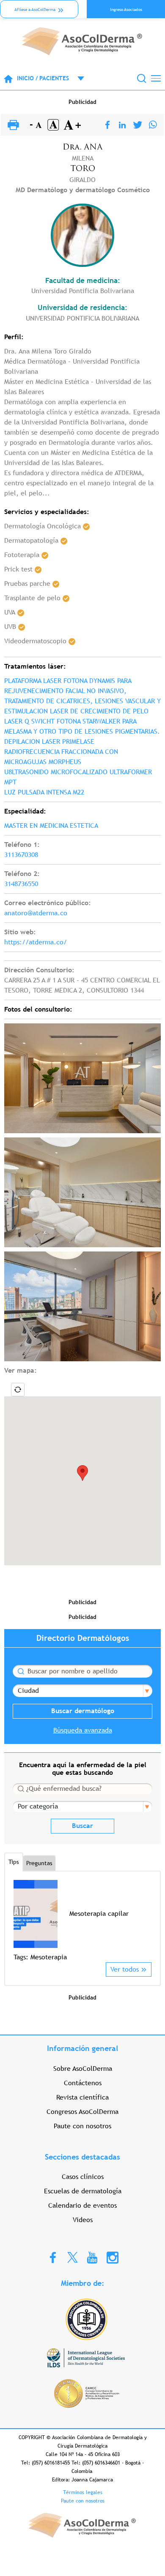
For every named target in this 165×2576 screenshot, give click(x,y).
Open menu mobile (77, 79)
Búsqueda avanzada (83, 1730)
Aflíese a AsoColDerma (35, 10)
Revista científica (82, 2097)
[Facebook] (107, 125)
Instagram (113, 2257)
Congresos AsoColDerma (82, 2112)
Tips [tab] (14, 1862)
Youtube (92, 2257)
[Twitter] (138, 125)
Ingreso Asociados (126, 10)
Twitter (73, 2257)
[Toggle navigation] (156, 78)
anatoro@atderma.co (36, 913)
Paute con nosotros (82, 2126)
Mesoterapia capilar (99, 1914)
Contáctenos (83, 2083)
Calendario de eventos (82, 2205)
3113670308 (21, 855)
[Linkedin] (122, 125)
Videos (83, 2220)
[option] (82, 1921)
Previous (19, 1921)
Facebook (53, 2257)
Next (146, 1921)
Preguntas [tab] (39, 1863)
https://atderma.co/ (36, 942)
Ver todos (125, 1969)
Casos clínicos (83, 2177)
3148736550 (21, 884)
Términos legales (83, 2492)
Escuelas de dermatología (83, 2191)
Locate (18, 1390)
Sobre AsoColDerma (83, 2069)
